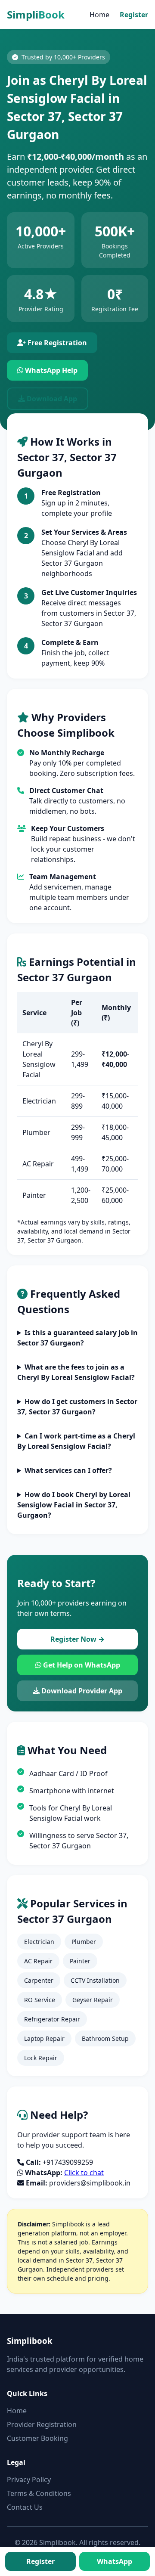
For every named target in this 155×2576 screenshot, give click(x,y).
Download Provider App (81, 1691)
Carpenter (39, 1980)
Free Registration (56, 343)
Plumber (84, 1942)
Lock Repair (41, 2058)
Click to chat (84, 2173)
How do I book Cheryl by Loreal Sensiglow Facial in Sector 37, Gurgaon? (74, 1505)
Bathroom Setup (105, 2038)
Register (134, 15)
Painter (80, 1961)
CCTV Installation (95, 1980)
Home (99, 15)
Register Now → (77, 1639)
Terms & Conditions (39, 2493)
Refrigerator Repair (52, 2019)
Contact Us (25, 2507)
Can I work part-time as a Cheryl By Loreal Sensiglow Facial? (76, 1441)
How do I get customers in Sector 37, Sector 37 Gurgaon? (77, 1407)
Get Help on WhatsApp (81, 1665)
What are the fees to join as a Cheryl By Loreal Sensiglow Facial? (76, 1372)
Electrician (39, 1942)
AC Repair (38, 1961)
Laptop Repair (44, 2038)
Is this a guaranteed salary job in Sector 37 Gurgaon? (77, 1338)
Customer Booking (37, 2438)
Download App (51, 399)
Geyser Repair (93, 2000)
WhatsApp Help (50, 370)
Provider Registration (42, 2424)
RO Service (40, 2000)
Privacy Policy (29, 2480)
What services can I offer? (68, 1470)
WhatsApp (115, 2561)
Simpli (36, 14)
